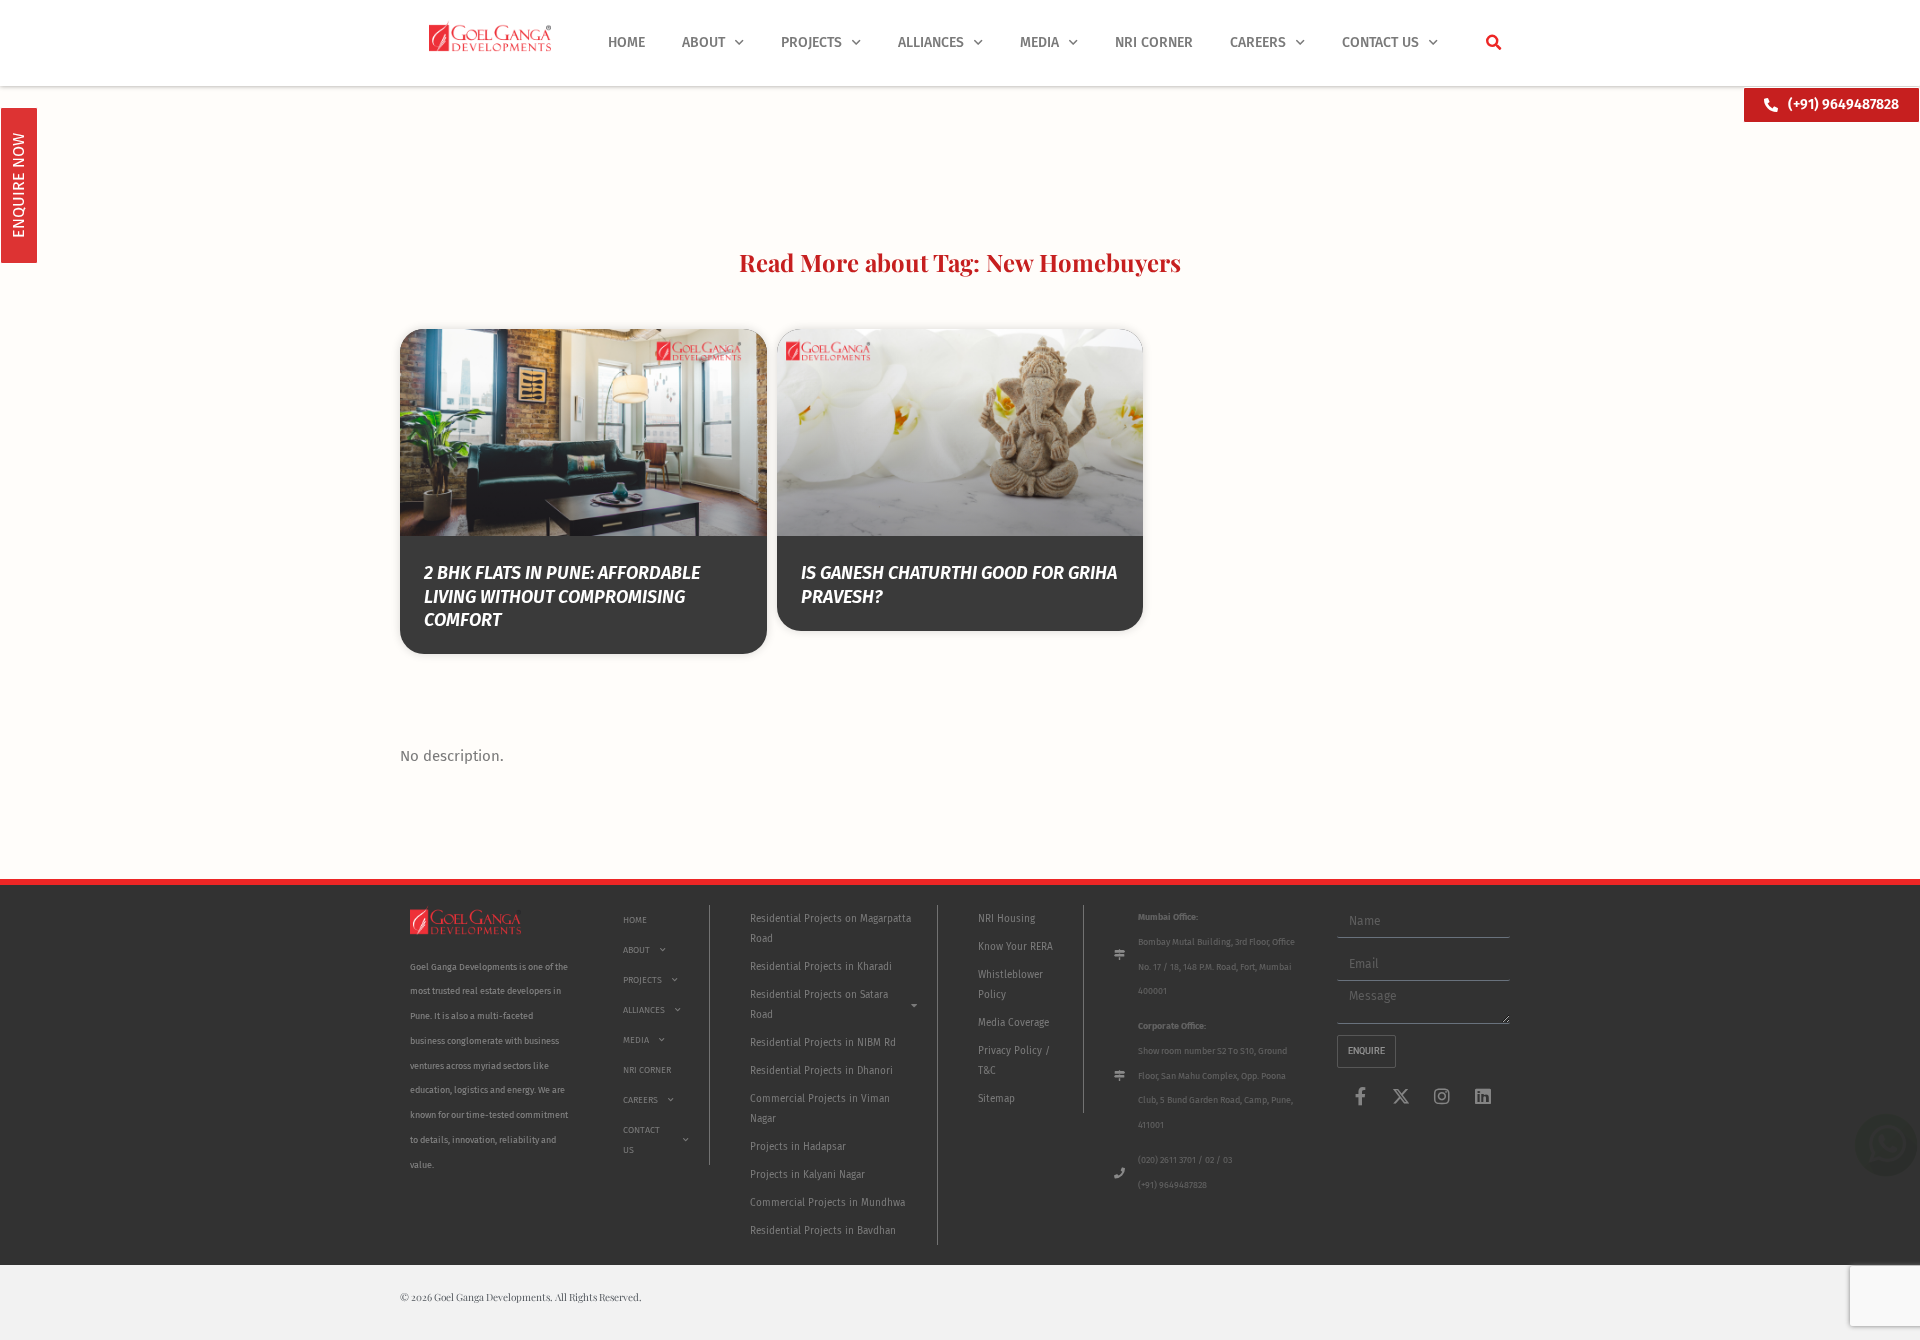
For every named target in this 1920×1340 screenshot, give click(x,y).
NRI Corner (1154, 42)
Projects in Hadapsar (798, 1147)
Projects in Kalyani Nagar (807, 1175)
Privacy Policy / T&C (1014, 1061)
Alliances (931, 42)
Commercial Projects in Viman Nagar (820, 1109)
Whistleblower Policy (1010, 985)
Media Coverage (1013, 1023)
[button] (1493, 43)
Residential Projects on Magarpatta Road (830, 929)
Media (1039, 42)
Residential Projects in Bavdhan (823, 1231)
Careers (1258, 42)
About (703, 42)
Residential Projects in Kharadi (821, 967)
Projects (811, 42)
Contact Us (1380, 42)
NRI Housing (1006, 919)
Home (626, 42)
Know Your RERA (1015, 947)
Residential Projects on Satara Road (819, 1005)
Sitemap (996, 1099)
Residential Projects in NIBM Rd (823, 1043)
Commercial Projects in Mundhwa (827, 1203)
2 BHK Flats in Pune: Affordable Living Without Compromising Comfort (562, 596)
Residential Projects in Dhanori (821, 1071)
